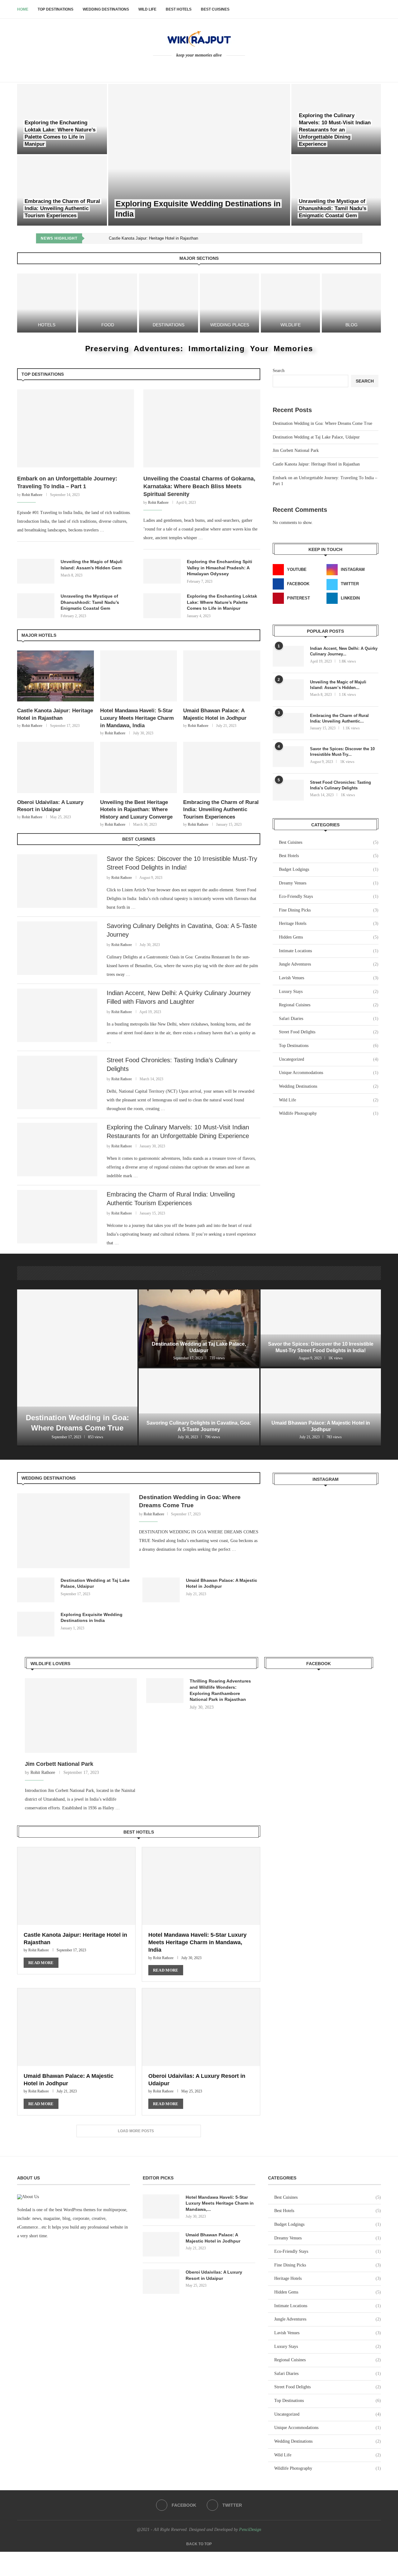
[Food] (108, 303)
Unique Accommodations (329, 1073)
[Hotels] (47, 303)
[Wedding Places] (229, 303)
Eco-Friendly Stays (329, 896)
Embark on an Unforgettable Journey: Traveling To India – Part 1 (67, 482)
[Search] (378, 9)
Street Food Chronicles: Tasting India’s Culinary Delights (340, 785)
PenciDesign (250, 2530)
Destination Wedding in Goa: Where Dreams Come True (322, 423)
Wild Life (147, 9)
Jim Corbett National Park (296, 450)
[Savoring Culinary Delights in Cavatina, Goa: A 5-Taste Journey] (57, 948)
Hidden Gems (329, 937)
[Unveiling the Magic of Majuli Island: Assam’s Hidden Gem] (36, 571)
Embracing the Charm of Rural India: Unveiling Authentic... (339, 718)
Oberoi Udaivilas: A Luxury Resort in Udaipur (214, 2275)
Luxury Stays (329, 992)
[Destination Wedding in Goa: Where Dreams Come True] (77, 1368)
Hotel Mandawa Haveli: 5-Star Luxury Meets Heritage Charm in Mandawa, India (137, 718)
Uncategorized (329, 1059)
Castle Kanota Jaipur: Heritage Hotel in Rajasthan (153, 238)
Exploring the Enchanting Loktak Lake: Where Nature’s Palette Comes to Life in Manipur (222, 602)
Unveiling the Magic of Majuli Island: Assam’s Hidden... (338, 685)
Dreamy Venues (329, 883)
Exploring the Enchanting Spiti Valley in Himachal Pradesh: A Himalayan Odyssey (220, 568)
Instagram (326, 1479)
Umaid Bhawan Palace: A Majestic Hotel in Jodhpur (222, 1583)
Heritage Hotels (329, 923)
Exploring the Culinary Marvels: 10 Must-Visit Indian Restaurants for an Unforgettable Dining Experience (335, 130)
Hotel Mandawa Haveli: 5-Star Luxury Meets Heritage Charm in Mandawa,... (220, 2203)
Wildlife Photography (329, 1113)
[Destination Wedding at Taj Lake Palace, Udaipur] (199, 1328)
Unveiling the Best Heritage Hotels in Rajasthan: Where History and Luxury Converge (136, 810)
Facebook (319, 1664)
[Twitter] (204, 67)
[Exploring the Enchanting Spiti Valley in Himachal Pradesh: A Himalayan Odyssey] (162, 571)
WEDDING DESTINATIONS (49, 1478)
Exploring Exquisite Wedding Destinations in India (92, 1618)
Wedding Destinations (106, 9)
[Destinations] (169, 303)
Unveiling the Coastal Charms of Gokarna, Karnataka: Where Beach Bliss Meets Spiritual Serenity (199, 486)
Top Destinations (56, 9)
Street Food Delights (329, 1032)
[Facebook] (195, 67)
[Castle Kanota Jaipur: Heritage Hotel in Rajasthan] (56, 676)
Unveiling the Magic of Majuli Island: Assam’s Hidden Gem (92, 565)
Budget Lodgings (329, 869)
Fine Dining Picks (329, 910)
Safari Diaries (329, 1019)
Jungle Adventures (329, 964)
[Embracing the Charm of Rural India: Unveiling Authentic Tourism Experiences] (62, 191)
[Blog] (351, 303)
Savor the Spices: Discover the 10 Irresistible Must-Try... (342, 752)
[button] (94, 238)
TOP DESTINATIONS (43, 374)
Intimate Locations (329, 951)
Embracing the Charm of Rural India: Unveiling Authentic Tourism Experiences (62, 208)
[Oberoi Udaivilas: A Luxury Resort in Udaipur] (56, 767)
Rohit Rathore (32, 495)
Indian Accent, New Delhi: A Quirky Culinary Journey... (344, 651)
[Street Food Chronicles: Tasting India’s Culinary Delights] (57, 1082)
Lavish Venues (329, 978)
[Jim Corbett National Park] (81, 1715)
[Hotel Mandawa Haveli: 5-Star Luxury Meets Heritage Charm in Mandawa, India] (139, 676)
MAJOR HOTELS (39, 635)
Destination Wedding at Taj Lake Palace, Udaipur (316, 437)
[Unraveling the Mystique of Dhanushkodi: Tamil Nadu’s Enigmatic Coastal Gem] (336, 191)
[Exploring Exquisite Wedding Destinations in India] (199, 155)
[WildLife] (290, 303)
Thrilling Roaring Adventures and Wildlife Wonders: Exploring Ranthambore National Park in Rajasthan (220, 1690)
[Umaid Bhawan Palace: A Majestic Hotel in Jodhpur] (222, 676)
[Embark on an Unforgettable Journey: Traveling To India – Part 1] (76, 428)
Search (279, 371)
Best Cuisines (215, 9)
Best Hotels (179, 9)
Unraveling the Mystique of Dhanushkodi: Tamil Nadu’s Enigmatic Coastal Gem (333, 208)
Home (23, 9)
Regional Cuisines (329, 1005)
